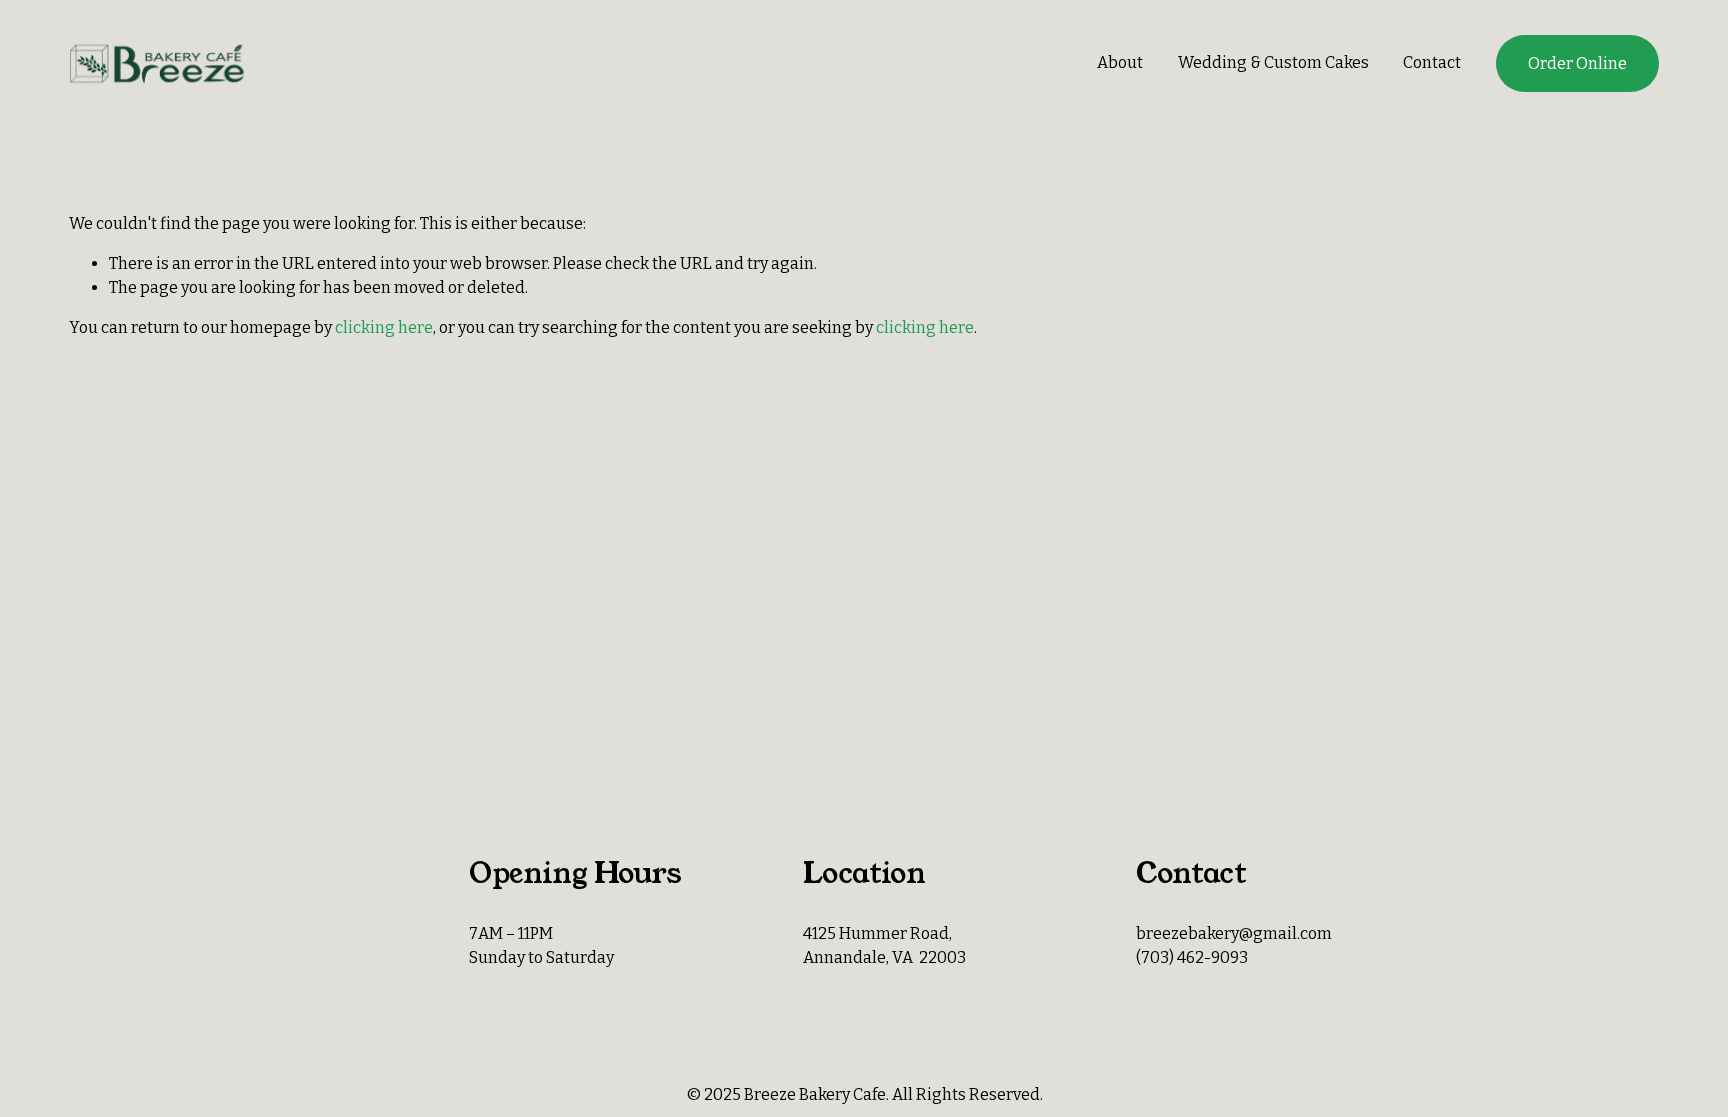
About (1120, 62)
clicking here (384, 327)
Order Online (1577, 63)
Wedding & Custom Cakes (1273, 62)
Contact (1432, 62)
